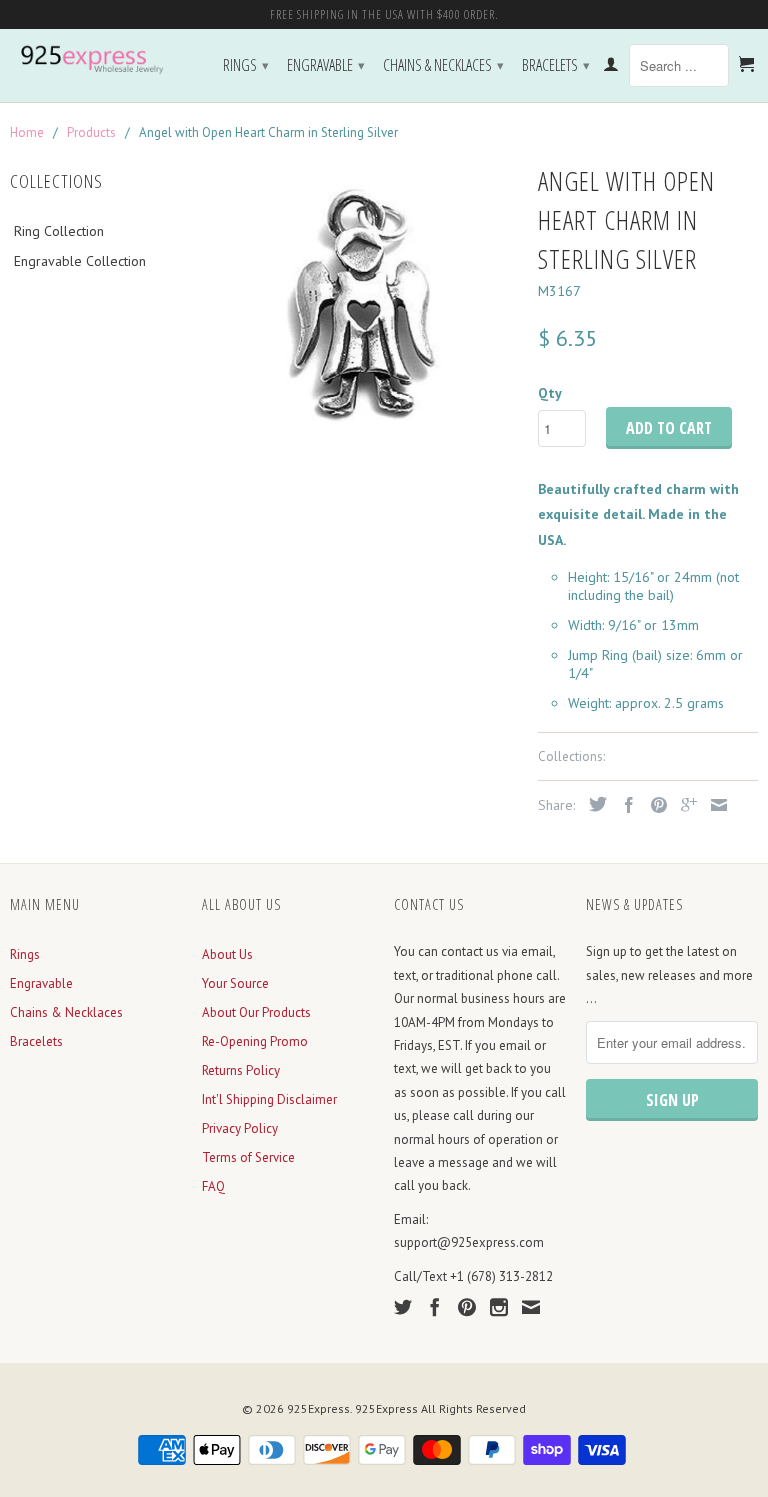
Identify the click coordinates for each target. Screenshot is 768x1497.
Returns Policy (241, 1070)
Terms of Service (248, 1157)
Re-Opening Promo (255, 1041)
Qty (550, 393)
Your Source (235, 983)
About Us (227, 954)
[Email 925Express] (531, 1307)
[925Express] (96, 60)
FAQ (213, 1186)
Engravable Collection (80, 261)
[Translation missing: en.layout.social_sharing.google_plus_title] (684, 805)
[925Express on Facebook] (435, 1307)
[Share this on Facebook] (624, 805)
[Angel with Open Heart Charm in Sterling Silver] (360, 308)
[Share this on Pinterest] (654, 805)
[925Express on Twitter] (403, 1307)
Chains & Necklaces (443, 65)
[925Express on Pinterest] (467, 1307)
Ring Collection (59, 231)
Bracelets (556, 65)
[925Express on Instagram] (499, 1307)
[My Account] (611, 68)
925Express (318, 1408)
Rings (246, 65)
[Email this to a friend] (714, 805)
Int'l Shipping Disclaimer (269, 1099)
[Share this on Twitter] (593, 804)
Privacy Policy (240, 1128)
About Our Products (256, 1012)
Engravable (326, 65)
